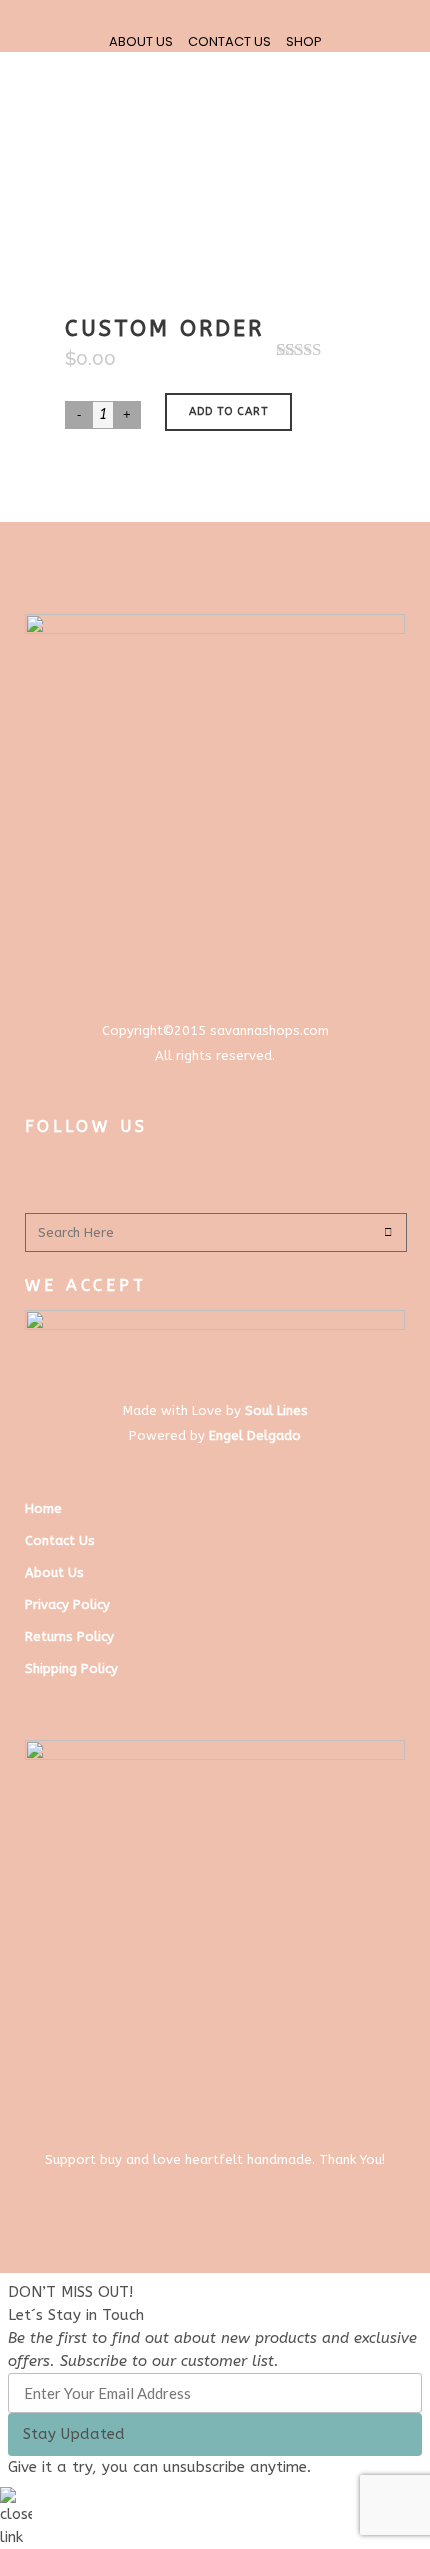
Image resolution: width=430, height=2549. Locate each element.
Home (43, 1508)
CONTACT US (229, 41)
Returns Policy (69, 1636)
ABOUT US (141, 41)
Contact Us (60, 1540)
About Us (54, 1572)
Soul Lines (276, 1410)
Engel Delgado (255, 1435)
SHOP (304, 41)
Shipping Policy (71, 1668)
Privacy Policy (67, 1604)
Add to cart (228, 411)
